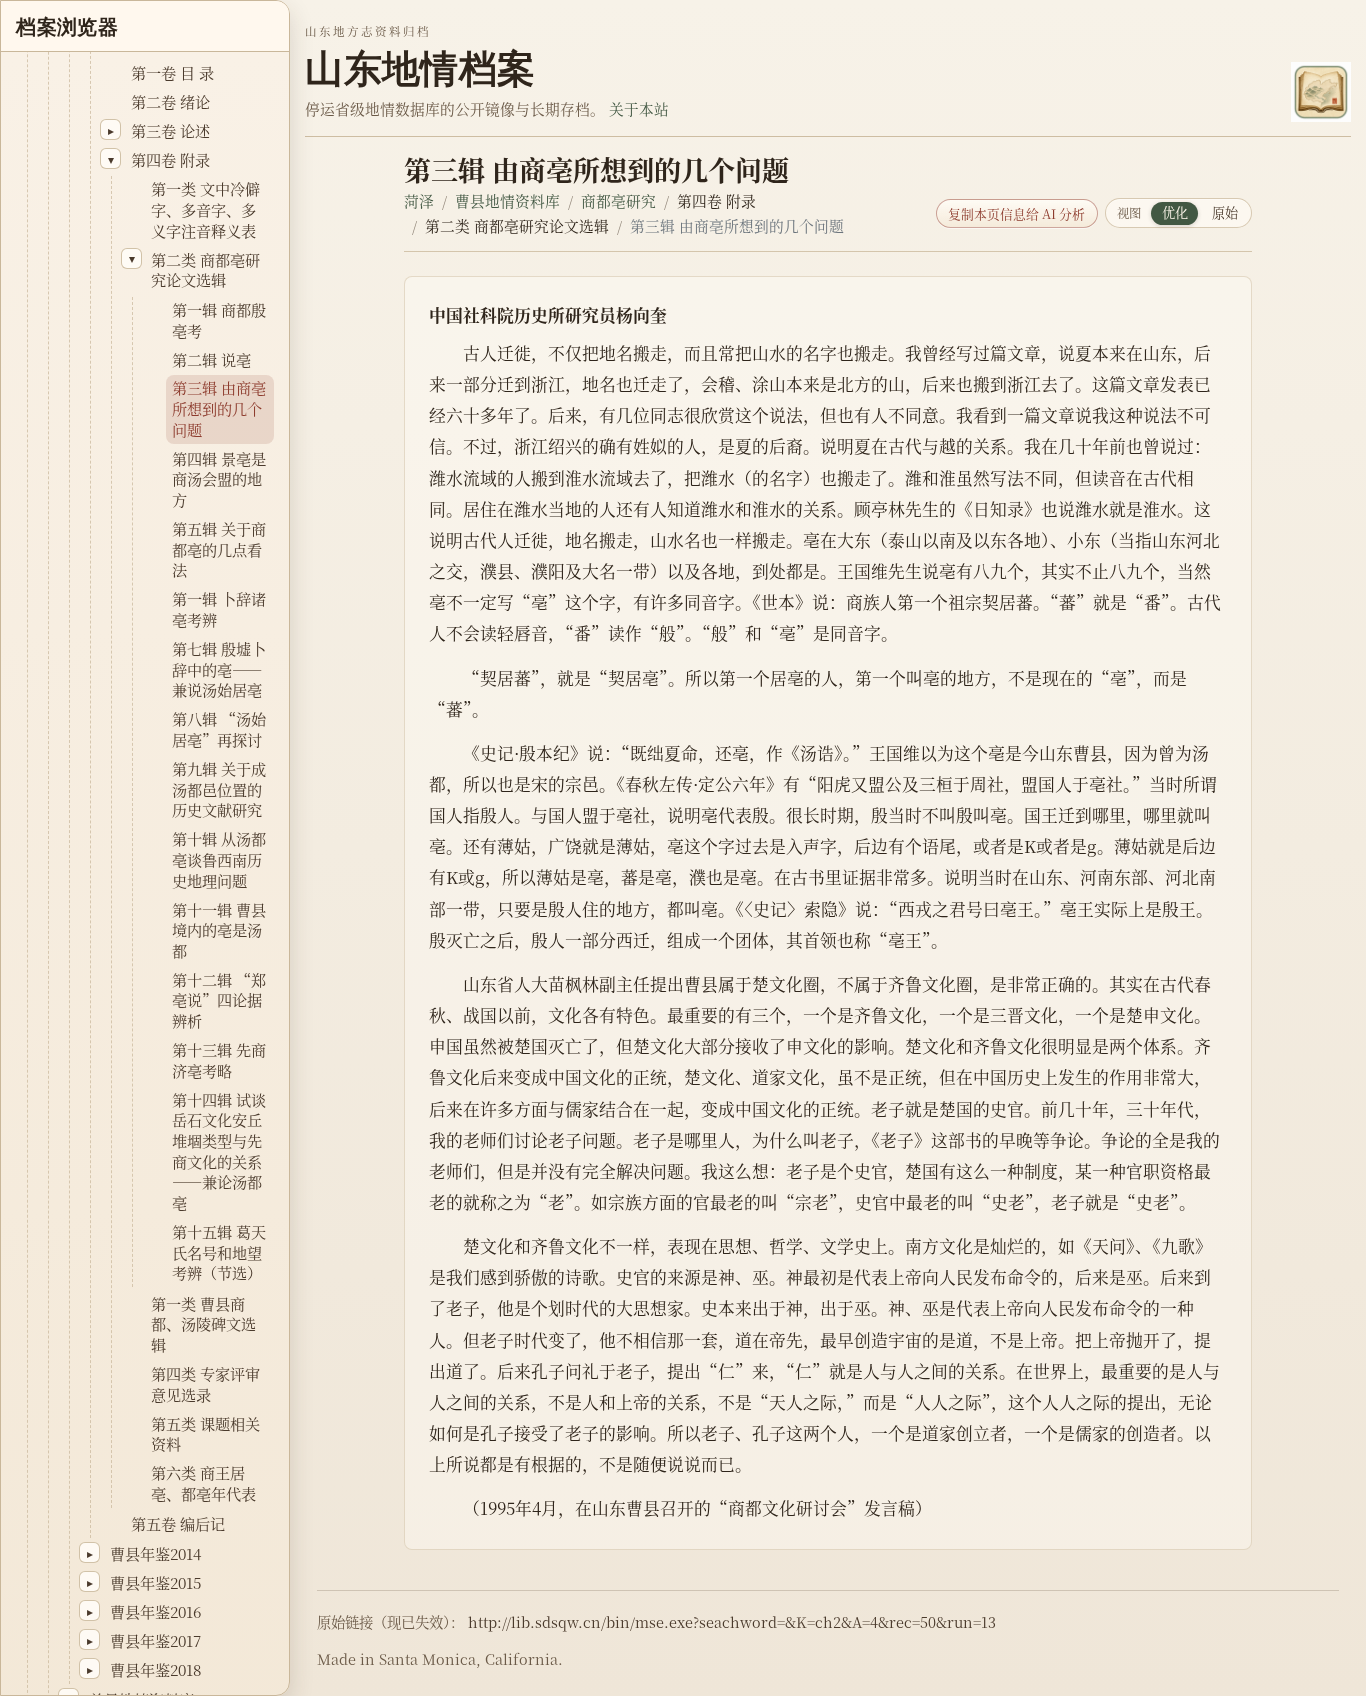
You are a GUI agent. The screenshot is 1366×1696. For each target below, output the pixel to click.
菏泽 (419, 200)
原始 (1225, 212)
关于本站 (639, 108)
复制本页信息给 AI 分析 (1016, 213)
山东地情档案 (420, 68)
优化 (1175, 212)
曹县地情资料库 (507, 200)
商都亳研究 (618, 200)
